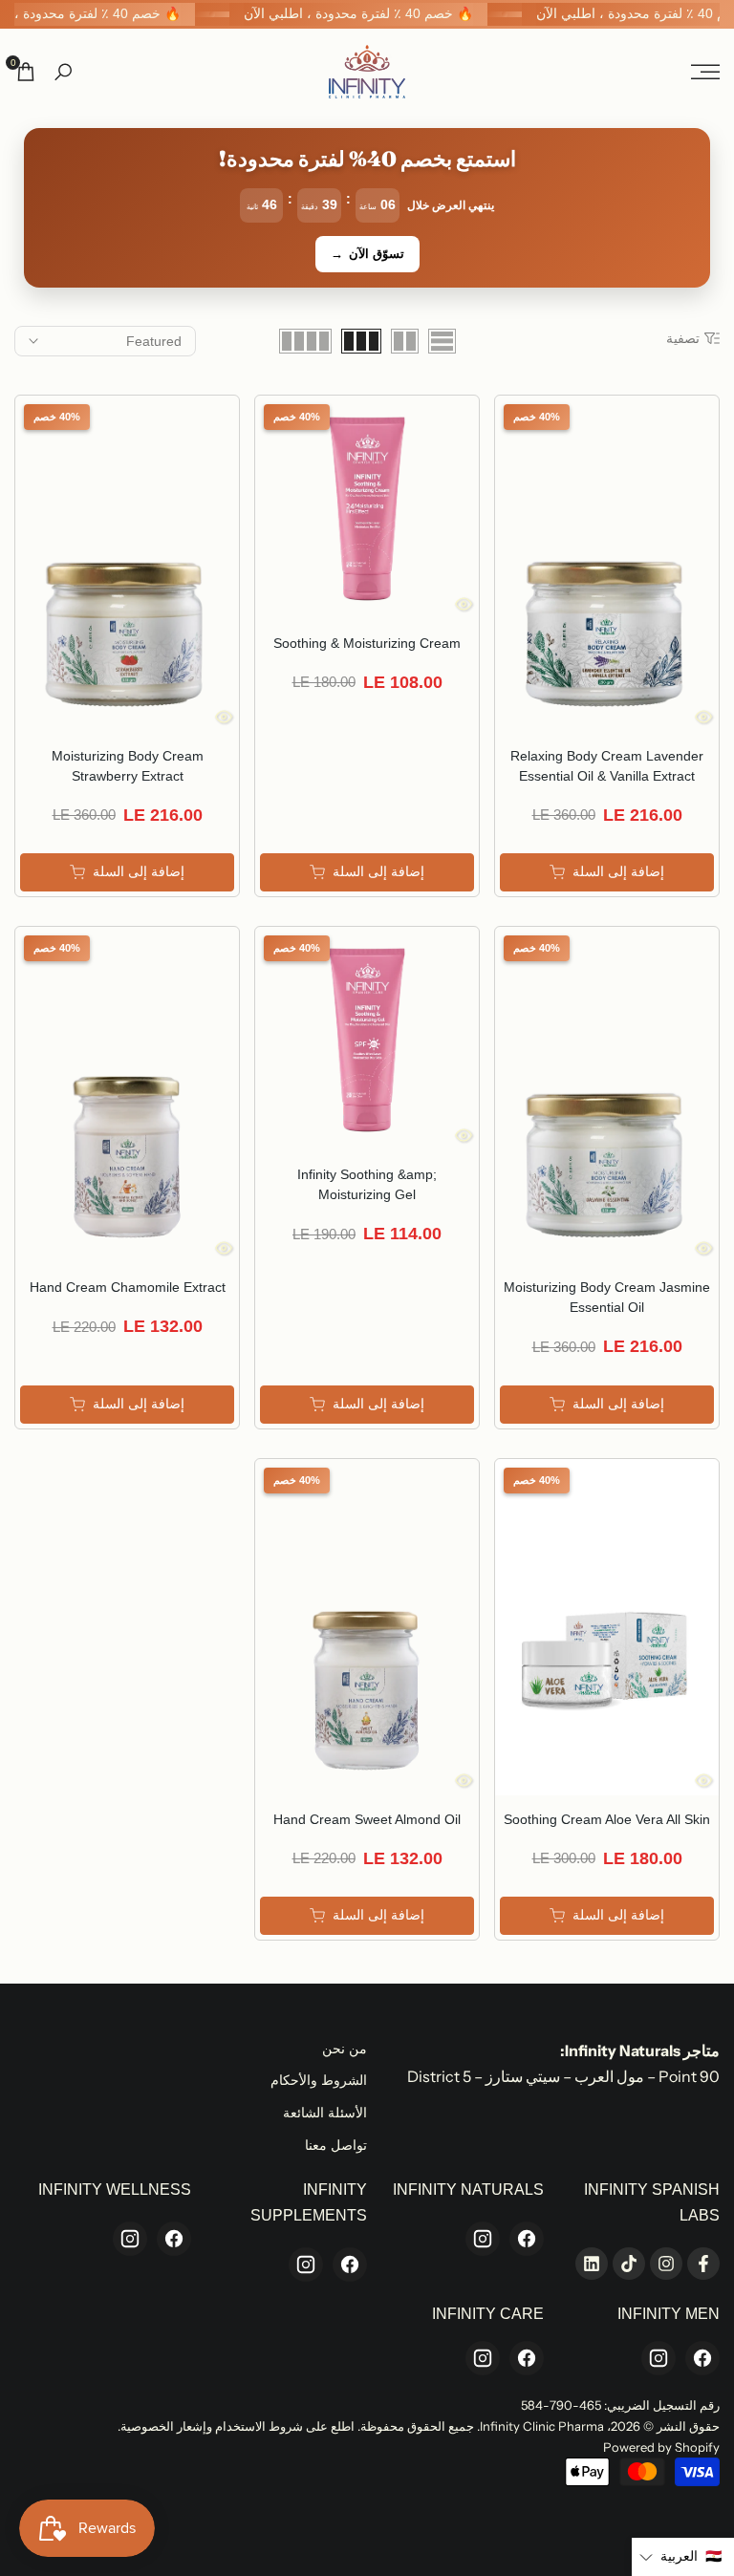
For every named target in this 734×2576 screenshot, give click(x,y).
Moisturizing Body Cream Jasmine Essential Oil (607, 1297)
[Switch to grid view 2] (405, 341)
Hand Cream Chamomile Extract (128, 1287)
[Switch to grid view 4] (305, 341)
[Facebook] (527, 2239)
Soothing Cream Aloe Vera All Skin (607, 1819)
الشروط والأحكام (319, 2080)
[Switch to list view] (442, 341)
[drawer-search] (63, 72)
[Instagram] (483, 2239)
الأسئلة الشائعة (325, 2113)
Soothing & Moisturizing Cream (367, 643)
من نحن (345, 2049)
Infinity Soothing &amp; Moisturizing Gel (367, 1184)
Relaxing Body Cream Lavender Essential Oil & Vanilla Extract (607, 766)
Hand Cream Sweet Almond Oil (367, 1819)
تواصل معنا (336, 2145)
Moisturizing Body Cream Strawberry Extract (128, 766)
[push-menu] (705, 72)
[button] (683, 2557)
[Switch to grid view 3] (361, 341)
